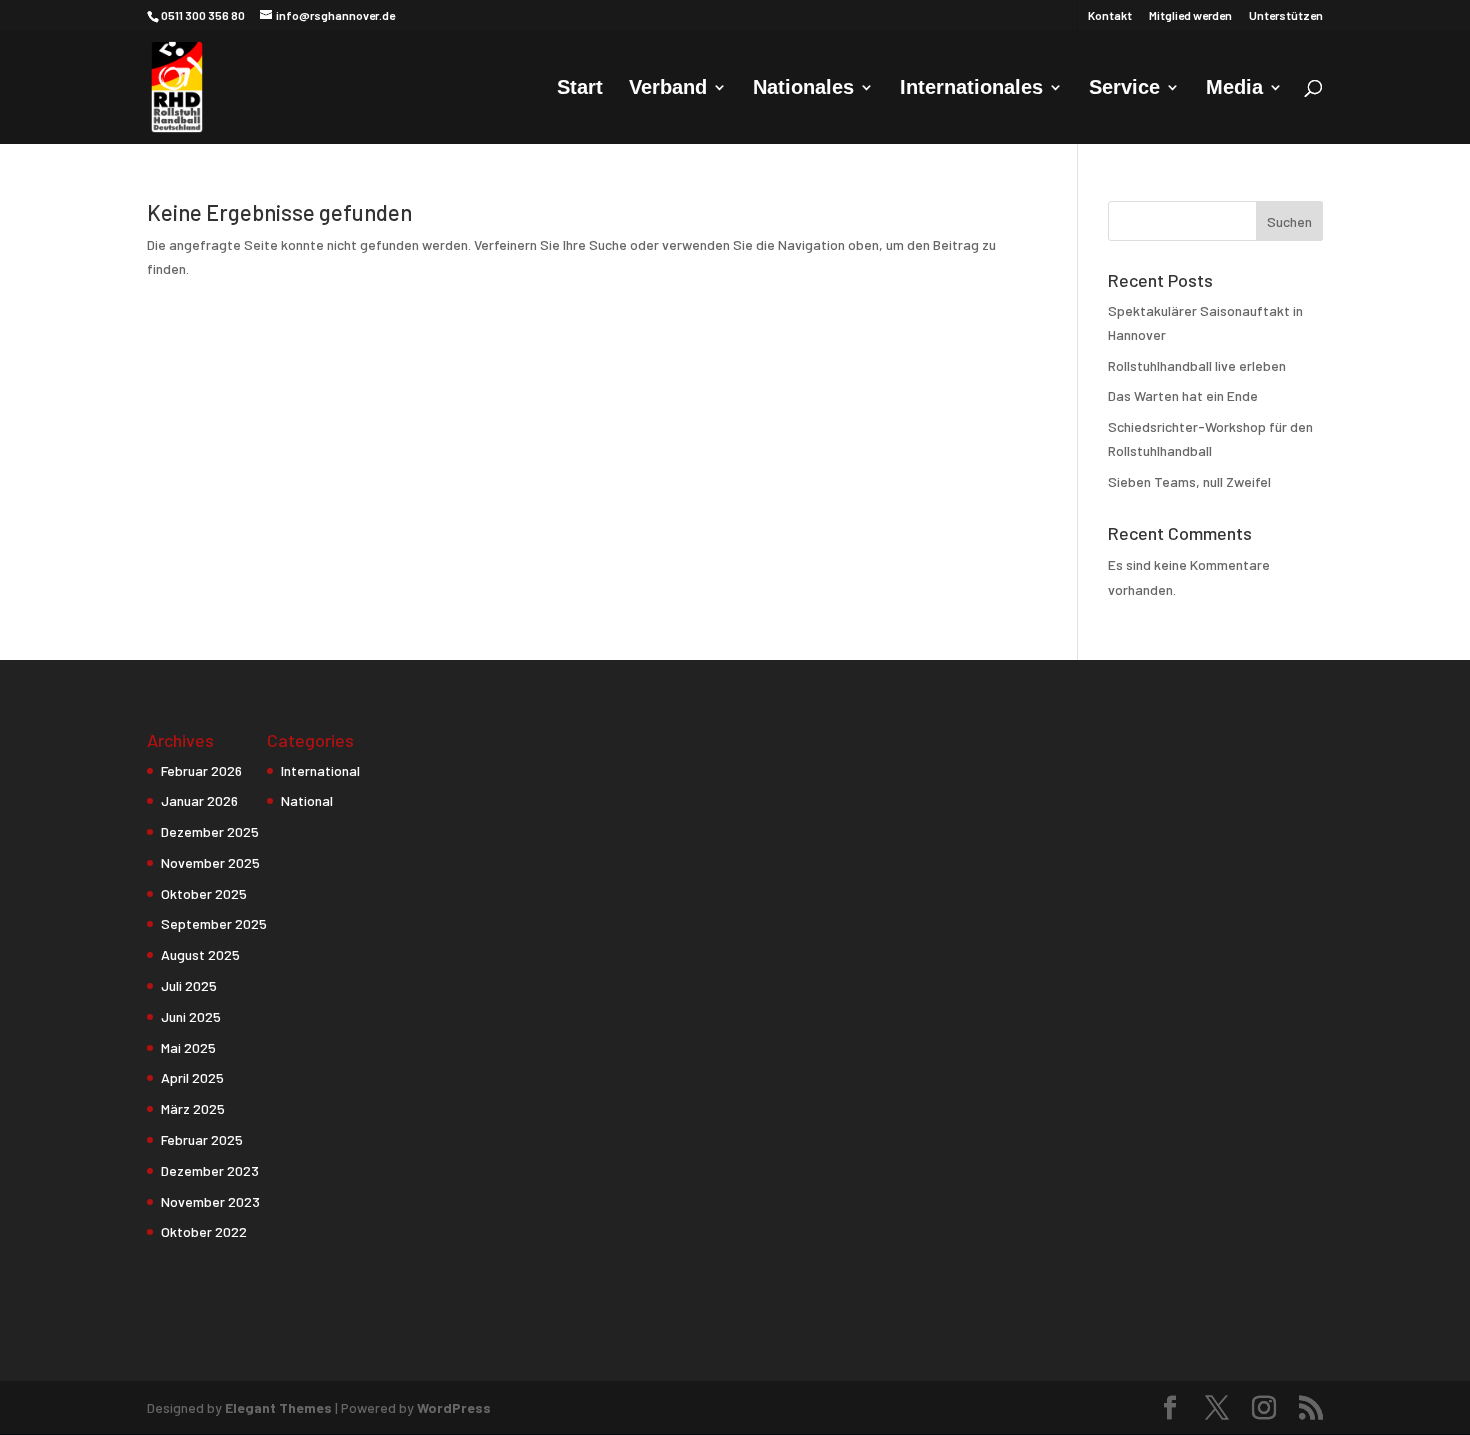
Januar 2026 (199, 800)
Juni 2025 (191, 1016)
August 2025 (200, 954)
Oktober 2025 (204, 893)
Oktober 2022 (204, 1231)
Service (1124, 89)
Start (580, 89)
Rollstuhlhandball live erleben (1197, 365)
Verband (668, 89)
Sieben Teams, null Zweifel (1189, 481)
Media (1234, 89)
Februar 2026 (201, 770)
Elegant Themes (278, 1407)
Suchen (1289, 221)
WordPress (454, 1407)
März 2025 (193, 1108)
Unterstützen (1286, 15)
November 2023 (210, 1201)
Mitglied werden (1190, 15)
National (307, 800)
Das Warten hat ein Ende (1183, 395)
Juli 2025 (189, 985)
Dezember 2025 (210, 831)
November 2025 (210, 862)
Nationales (803, 89)
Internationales (971, 89)
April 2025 (192, 1077)
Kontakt (1110, 15)
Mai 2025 (188, 1047)
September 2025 (214, 923)
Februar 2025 (202, 1139)
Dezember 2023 (210, 1170)
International (320, 770)
